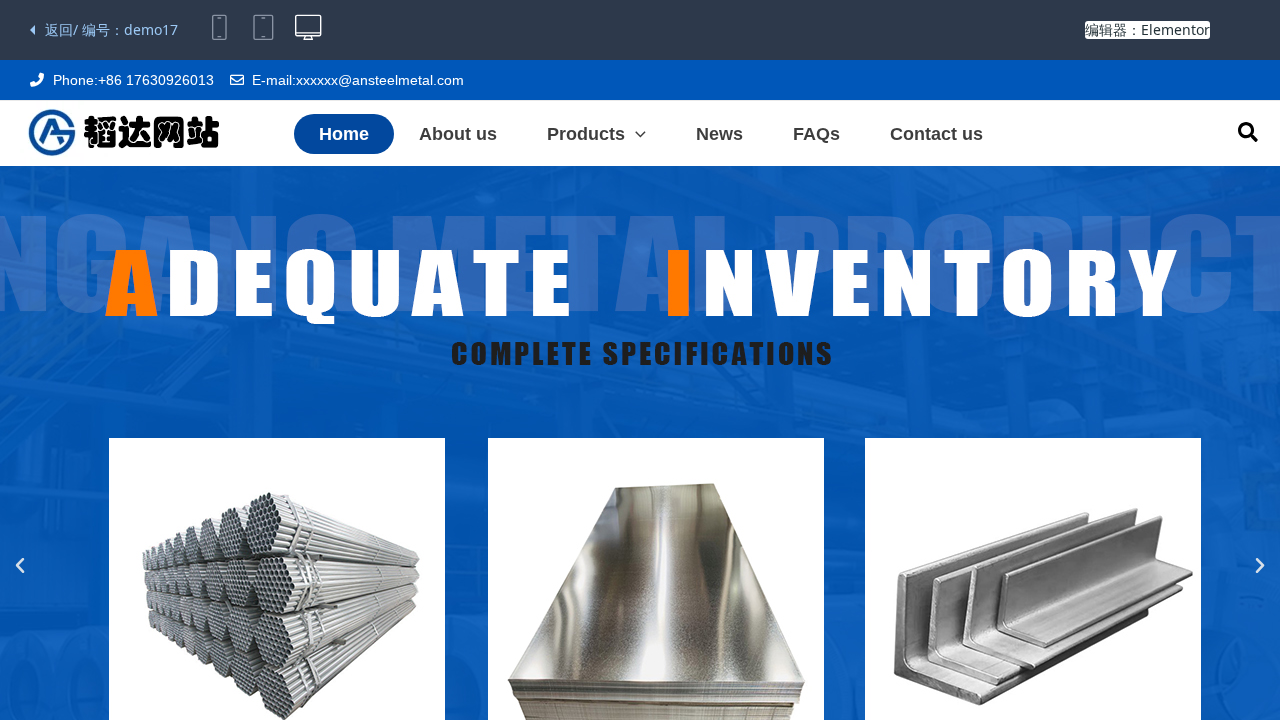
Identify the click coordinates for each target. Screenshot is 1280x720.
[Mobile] (220, 29)
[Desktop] (308, 29)
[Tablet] (264, 29)
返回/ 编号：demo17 (111, 29)
